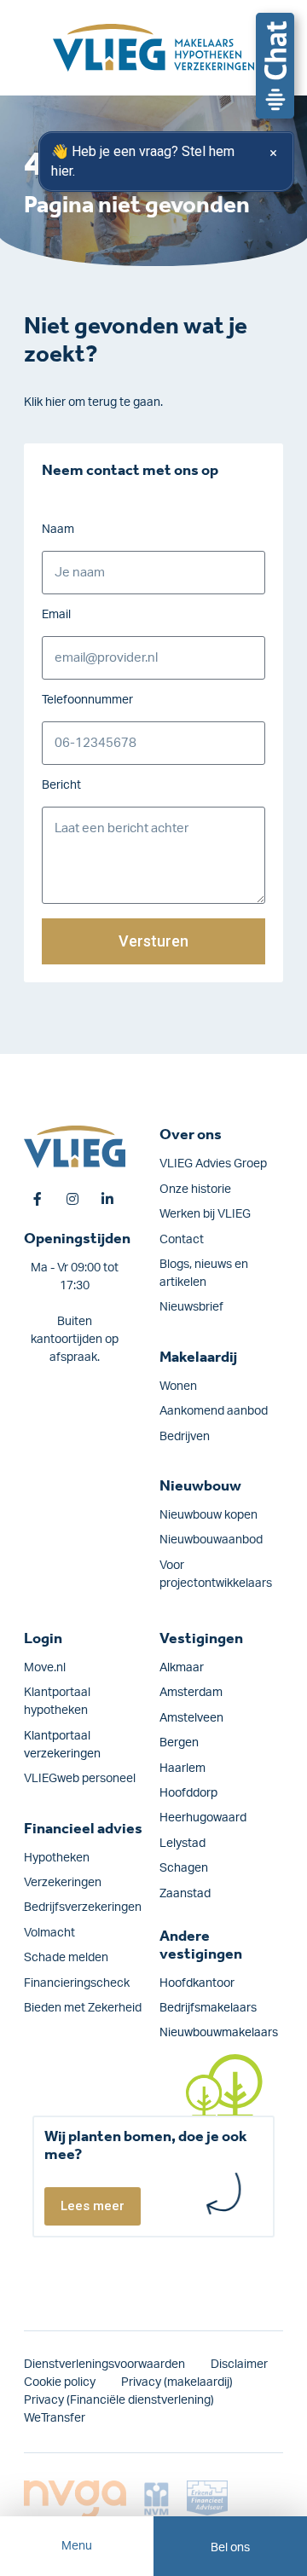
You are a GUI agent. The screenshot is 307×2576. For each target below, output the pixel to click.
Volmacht (49, 1933)
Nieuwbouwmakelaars (219, 2033)
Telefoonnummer (87, 700)
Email (56, 615)
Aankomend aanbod (214, 1411)
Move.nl (45, 1668)
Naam (58, 530)
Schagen (184, 1868)
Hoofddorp (188, 1793)
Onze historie (195, 1190)
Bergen (179, 1743)
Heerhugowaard (203, 1818)
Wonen (178, 1386)
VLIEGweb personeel (80, 1779)
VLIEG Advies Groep (213, 1164)
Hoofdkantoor (197, 1983)
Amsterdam (191, 1693)
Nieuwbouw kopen (209, 1515)
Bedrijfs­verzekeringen (83, 1907)
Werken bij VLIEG (205, 1214)
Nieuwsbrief (191, 1307)
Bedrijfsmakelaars (208, 2008)
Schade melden (66, 1958)
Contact (182, 1240)
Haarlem (182, 1768)
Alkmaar (182, 1668)
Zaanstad (185, 1894)
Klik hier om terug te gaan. (93, 402)
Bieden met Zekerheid (83, 2008)
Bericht (61, 785)
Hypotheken (57, 1858)
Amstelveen (191, 1718)
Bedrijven (185, 1437)
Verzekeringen (63, 1883)
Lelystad (182, 1844)
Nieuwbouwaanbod (211, 1540)
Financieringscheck (77, 1983)
